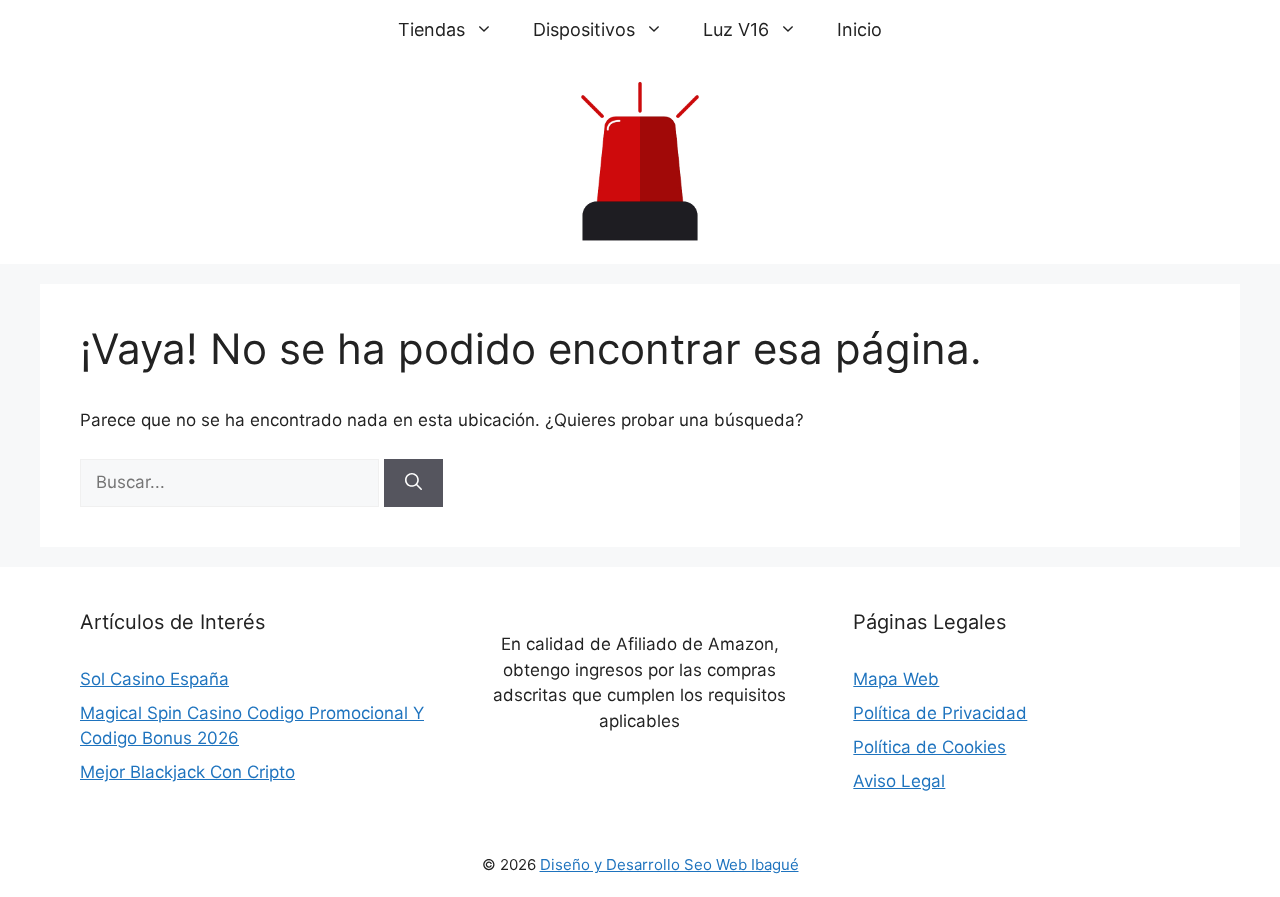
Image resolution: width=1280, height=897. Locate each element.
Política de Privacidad (940, 713)
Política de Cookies (929, 747)
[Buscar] (413, 483)
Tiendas (431, 29)
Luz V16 (736, 29)
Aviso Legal (899, 781)
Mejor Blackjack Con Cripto (187, 772)
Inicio (859, 29)
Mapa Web (896, 679)
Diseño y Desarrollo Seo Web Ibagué (669, 864)
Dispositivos (584, 29)
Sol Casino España (154, 679)
